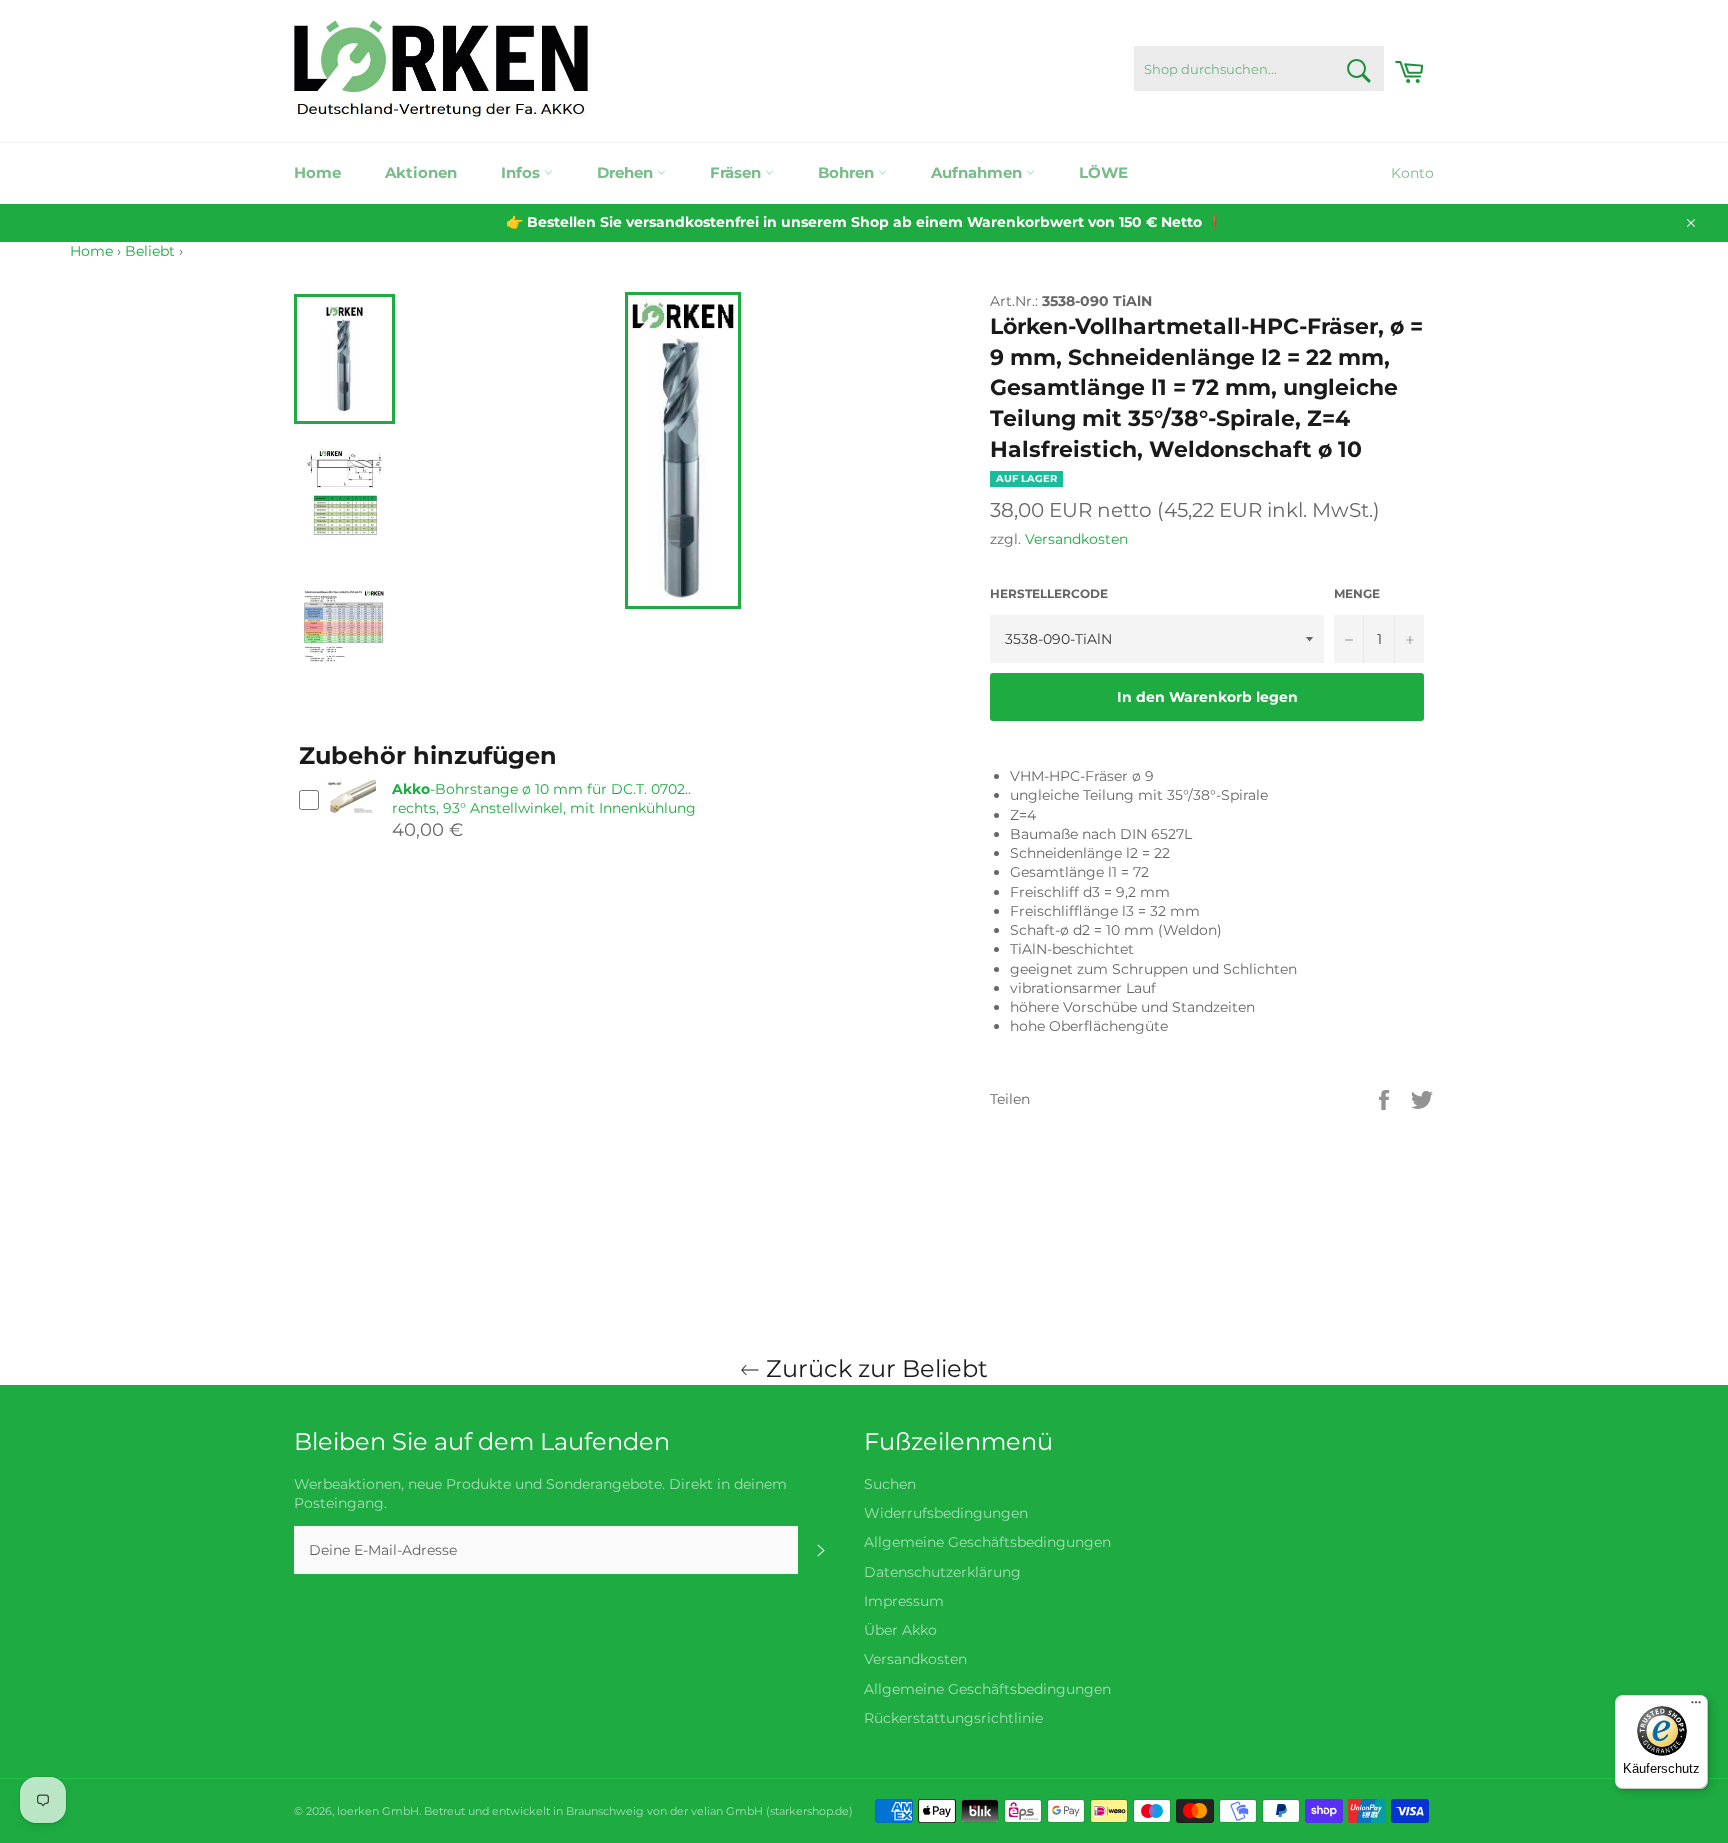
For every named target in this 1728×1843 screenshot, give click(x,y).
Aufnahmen (978, 172)
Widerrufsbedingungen (946, 1513)
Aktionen (421, 172)
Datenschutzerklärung (942, 1572)
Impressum (904, 1601)
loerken (358, 1811)
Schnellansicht (351, 822)
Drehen (627, 172)
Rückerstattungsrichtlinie (953, 1718)
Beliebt (150, 251)
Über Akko (900, 1630)
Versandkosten (1076, 539)
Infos (522, 172)
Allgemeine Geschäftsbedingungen (987, 1542)
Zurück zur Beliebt (874, 1368)
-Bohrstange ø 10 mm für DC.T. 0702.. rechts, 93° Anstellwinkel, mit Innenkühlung (544, 798)
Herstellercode (1049, 593)
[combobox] (1259, 68)
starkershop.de (809, 1811)
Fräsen (737, 172)
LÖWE (1103, 172)
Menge (1357, 593)
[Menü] (1696, 1707)
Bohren (848, 172)
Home (317, 172)
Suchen (890, 1484)
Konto (1412, 173)
